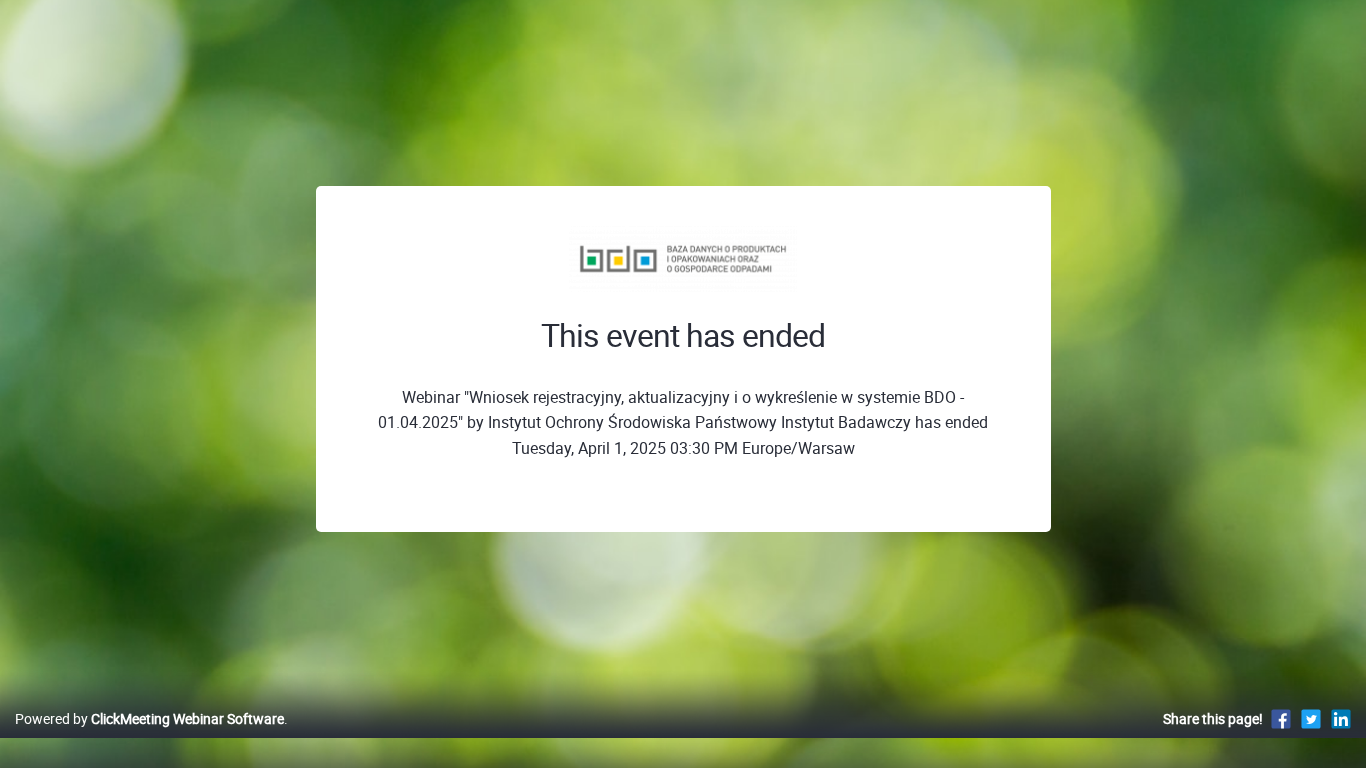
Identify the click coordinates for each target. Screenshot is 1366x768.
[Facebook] (1281, 718)
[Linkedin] (1341, 718)
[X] (1311, 718)
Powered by (149, 718)
